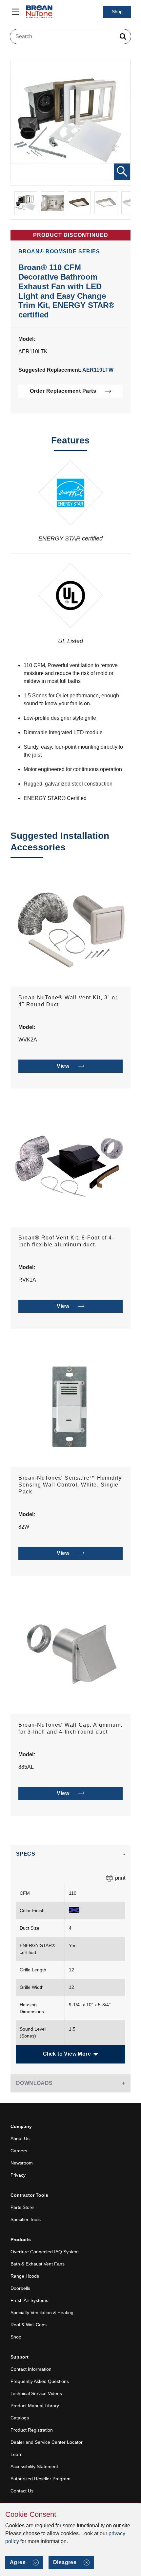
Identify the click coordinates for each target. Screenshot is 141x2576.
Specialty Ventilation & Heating (42, 2313)
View (63, 1066)
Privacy (18, 2175)
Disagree (65, 2562)
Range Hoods (25, 2276)
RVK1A (27, 1280)
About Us (20, 2138)
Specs (26, 1854)
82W (24, 1527)
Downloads (34, 2083)
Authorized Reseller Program (40, 2479)
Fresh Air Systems (29, 2300)
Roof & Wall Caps (29, 2325)
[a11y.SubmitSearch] (123, 37)
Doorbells (20, 2288)
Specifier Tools (26, 2219)
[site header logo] (39, 12)
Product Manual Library (35, 2406)
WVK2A (28, 1040)
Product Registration (32, 2430)
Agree (18, 2562)
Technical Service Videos (36, 2393)
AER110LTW (98, 370)
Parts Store (22, 2207)
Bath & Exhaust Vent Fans (38, 2264)
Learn (17, 2454)
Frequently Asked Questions (40, 2381)
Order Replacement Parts (63, 391)
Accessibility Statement (34, 2466)
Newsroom (22, 2163)
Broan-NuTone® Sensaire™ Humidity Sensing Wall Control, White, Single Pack (70, 1485)
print (120, 1878)
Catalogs (20, 2418)
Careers (19, 2151)
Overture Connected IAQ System (45, 2252)
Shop (117, 12)
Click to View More (67, 2054)
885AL (26, 1767)
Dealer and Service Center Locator (47, 2442)
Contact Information (31, 2369)
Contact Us (22, 2491)
